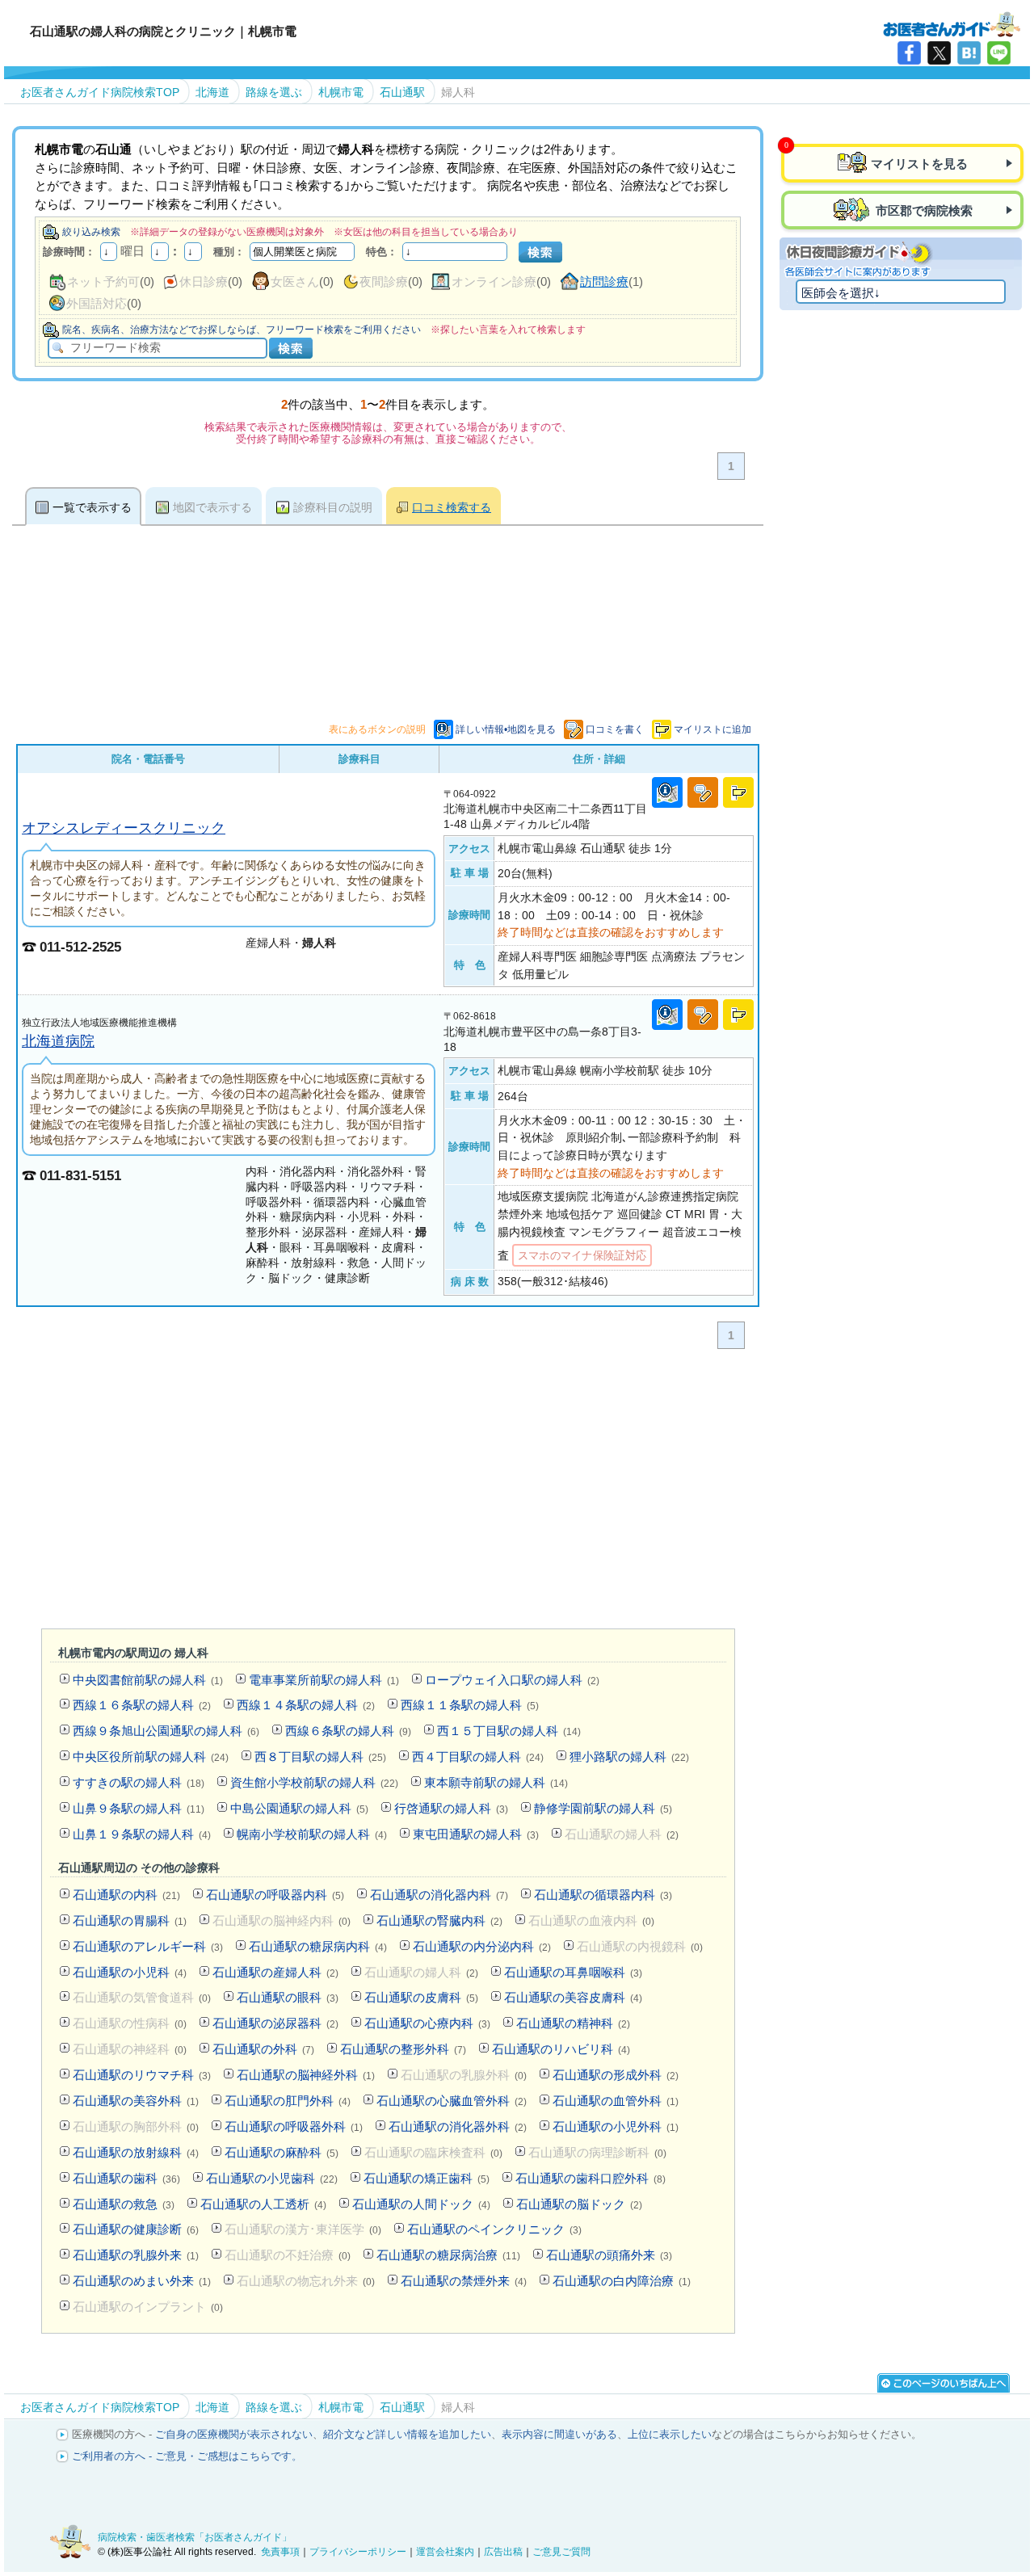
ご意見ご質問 (561, 2552)
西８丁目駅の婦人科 (320, 1757)
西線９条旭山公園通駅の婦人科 (166, 1731)
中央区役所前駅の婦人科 (151, 1757)
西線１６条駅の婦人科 (142, 1705)
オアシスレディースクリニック (124, 828)
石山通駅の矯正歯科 (427, 2178)
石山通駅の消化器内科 (439, 1895)
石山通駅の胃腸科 (130, 1920)
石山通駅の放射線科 (136, 2152)
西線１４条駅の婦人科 (306, 1705)
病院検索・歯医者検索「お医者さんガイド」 (195, 2537)
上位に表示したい (670, 2434)
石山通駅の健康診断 (136, 2229)
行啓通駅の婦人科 (451, 1808)
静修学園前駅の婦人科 (603, 1808)
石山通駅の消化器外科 (458, 2126)
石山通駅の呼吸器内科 (275, 1895)
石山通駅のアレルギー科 (148, 1946)
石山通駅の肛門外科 (288, 2101)
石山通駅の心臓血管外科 (452, 2101)
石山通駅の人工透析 (263, 2204)
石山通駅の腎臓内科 (439, 1920)
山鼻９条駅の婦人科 (139, 1808)
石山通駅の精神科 (573, 2023)
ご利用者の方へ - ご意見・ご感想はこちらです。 (187, 2456)
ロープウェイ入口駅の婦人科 (512, 1680)
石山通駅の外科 (263, 2049)
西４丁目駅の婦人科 (478, 1757)
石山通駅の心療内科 (427, 2023)
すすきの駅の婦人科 (139, 1782)
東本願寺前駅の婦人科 (496, 1782)
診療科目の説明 (333, 507)
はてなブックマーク (969, 53)
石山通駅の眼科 (288, 1997)
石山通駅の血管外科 (616, 2101)
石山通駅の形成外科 (616, 2075)
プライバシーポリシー (358, 2552)
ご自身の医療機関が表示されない (234, 2434)
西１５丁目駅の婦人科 (509, 1731)
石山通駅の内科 (126, 1895)
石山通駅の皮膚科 (421, 1997)
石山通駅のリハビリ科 (561, 2049)
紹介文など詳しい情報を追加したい (407, 2434)
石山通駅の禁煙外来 (464, 2281)
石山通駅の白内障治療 (622, 2281)
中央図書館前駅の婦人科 (148, 1680)
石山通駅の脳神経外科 (306, 2075)
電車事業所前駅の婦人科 (324, 1680)
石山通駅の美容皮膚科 (573, 1997)
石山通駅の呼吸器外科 (294, 2126)
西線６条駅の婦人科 (348, 1731)
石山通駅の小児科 (130, 1972)
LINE (999, 53)
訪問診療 (604, 282)
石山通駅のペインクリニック (494, 2229)
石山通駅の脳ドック (579, 2204)
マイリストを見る (919, 164)
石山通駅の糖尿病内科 (318, 1946)
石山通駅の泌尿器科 (275, 2023)
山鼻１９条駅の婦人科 (142, 1834)
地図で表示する (212, 507)
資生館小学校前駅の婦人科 (314, 1782)
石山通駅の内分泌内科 (482, 1946)
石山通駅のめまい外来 (142, 2281)
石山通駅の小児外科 (616, 2126)
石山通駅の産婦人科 (275, 1972)
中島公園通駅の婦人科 (299, 1808)
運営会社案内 (445, 2552)
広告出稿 (503, 2552)
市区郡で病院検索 (923, 210)
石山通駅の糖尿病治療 (448, 2255)
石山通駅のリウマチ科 (142, 2075)
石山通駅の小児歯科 (272, 2178)
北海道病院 (58, 1041)
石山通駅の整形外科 (403, 2049)
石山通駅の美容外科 (136, 2101)
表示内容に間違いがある (559, 2434)
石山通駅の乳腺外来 (136, 2255)
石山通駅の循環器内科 (603, 1895)
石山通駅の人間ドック (421, 2204)
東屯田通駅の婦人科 (476, 1834)
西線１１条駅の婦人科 (470, 1705)
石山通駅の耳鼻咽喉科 (573, 1972)
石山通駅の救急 (124, 2204)
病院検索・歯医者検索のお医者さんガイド (952, 23)
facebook (909, 53)
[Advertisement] (388, 1493)
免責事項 (280, 2552)
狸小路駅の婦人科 (629, 1757)
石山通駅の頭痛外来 (609, 2255)
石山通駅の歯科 (126, 2178)
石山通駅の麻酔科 (282, 2152)
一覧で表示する (92, 507)
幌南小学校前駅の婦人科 (312, 1834)
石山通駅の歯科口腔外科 (591, 2178)
